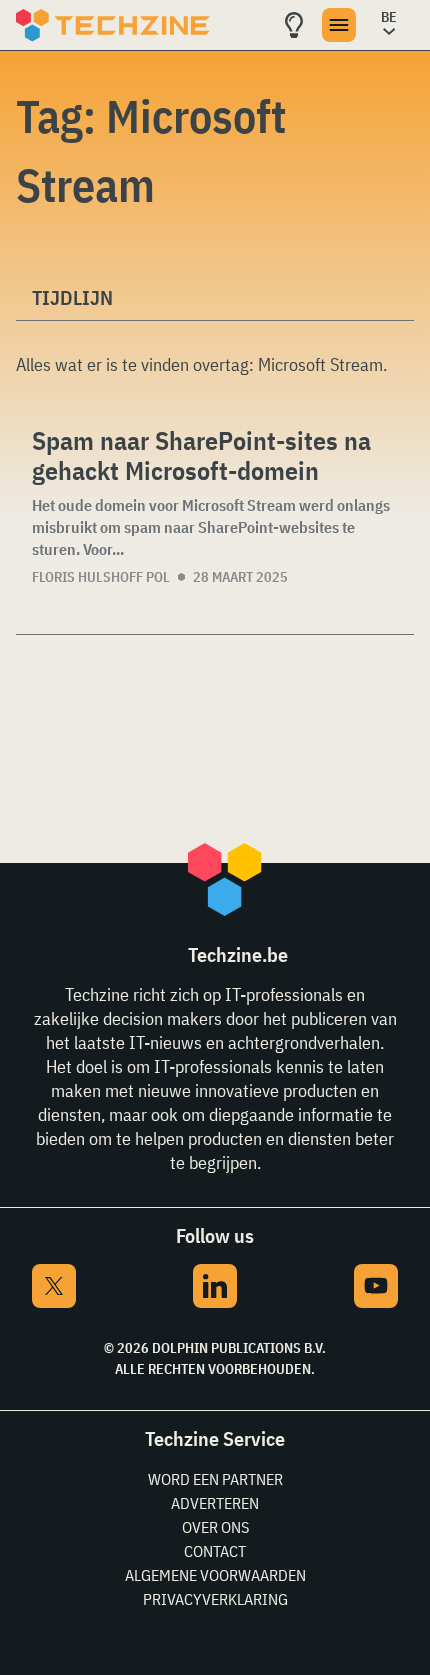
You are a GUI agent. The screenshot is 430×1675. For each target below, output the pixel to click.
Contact (215, 1551)
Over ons (215, 1527)
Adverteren (215, 1503)
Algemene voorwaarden (215, 1575)
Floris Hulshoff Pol (101, 577)
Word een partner (215, 1479)
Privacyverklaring (215, 1599)
